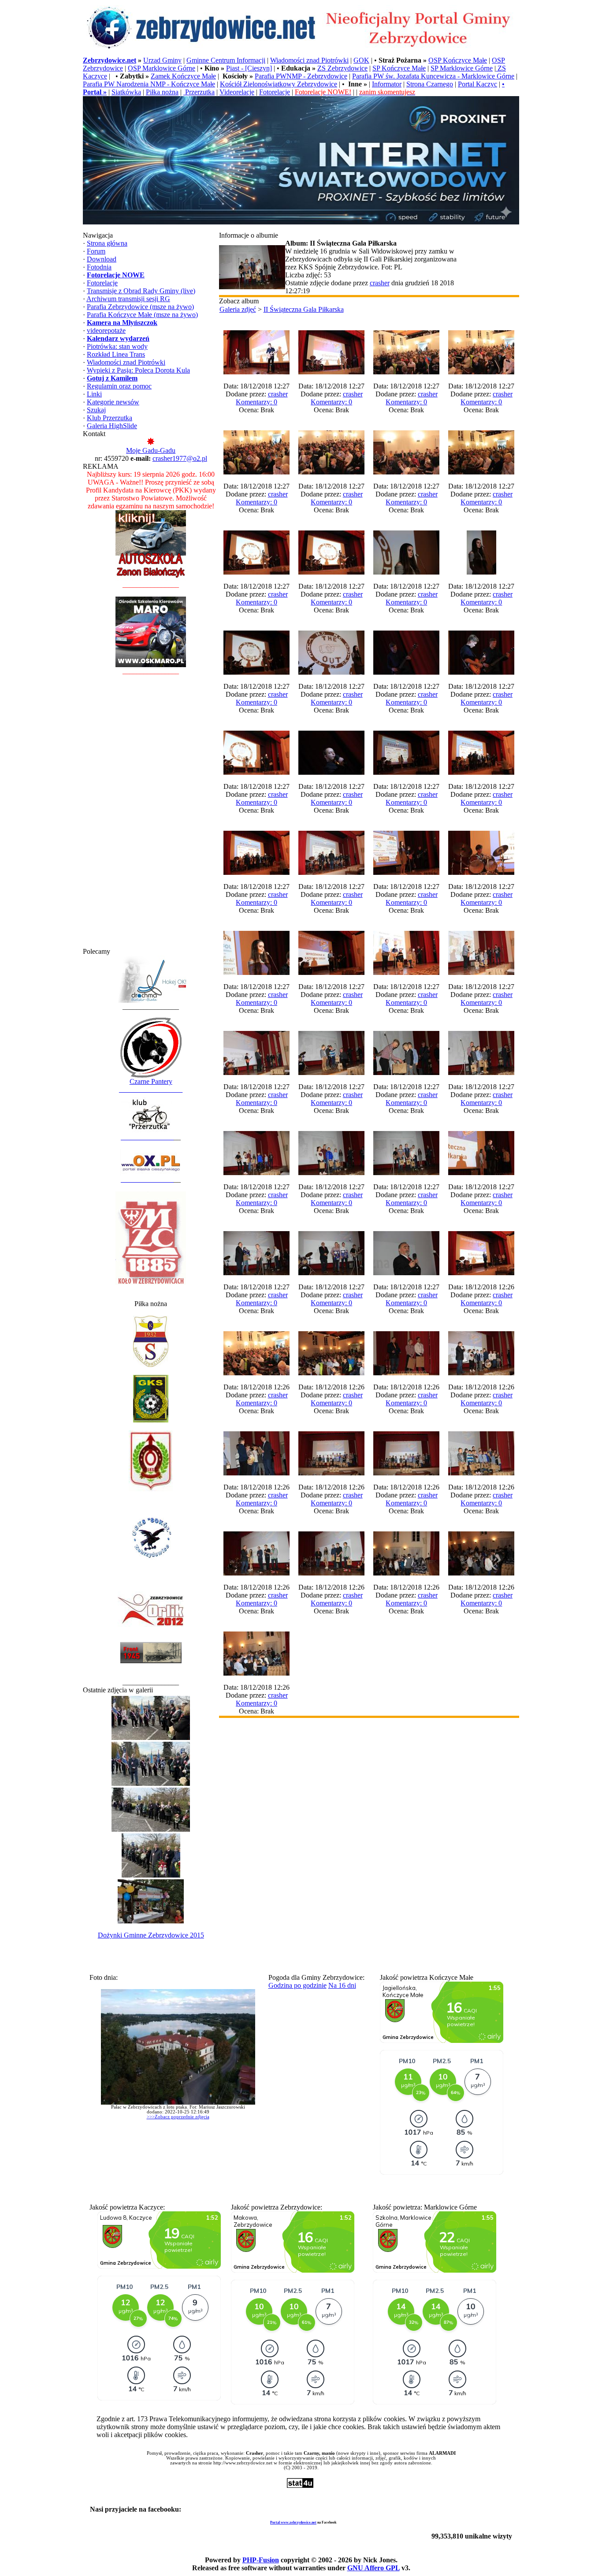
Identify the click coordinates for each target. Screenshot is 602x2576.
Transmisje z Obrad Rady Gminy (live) (141, 291)
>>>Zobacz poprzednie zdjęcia (178, 2117)
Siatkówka (126, 92)
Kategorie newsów (113, 402)
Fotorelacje (275, 92)
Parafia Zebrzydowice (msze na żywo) (140, 307)
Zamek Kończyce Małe (183, 76)
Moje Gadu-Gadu (151, 450)
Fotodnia (99, 267)
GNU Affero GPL (373, 2568)
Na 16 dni (342, 1985)
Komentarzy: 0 (256, 402)
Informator (387, 84)
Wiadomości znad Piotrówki (309, 60)
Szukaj (96, 410)
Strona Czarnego (430, 84)
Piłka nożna (162, 92)
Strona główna (107, 243)
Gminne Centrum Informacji (226, 60)
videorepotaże (106, 330)
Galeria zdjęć (238, 309)
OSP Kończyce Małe (458, 60)
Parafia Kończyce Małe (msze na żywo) (142, 315)
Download (102, 259)
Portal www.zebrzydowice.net (293, 2522)
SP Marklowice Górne (462, 68)
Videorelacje (237, 92)
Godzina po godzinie (297, 1985)
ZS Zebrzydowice (342, 68)
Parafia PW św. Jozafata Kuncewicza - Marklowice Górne (433, 76)
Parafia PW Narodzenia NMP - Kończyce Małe (149, 84)
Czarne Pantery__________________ (151, 1085)
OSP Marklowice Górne (162, 68)
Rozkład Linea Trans (116, 354)
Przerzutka (199, 92)
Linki (94, 394)
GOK (361, 60)
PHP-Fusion (261, 2560)
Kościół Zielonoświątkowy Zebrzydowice (279, 84)
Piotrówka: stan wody (117, 346)
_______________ (147, 1137)
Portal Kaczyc (478, 84)
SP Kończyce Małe (399, 68)
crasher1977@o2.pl (180, 458)
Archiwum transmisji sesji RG (128, 299)
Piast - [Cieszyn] (249, 68)
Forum (96, 251)
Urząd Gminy (162, 60)
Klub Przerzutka (110, 418)
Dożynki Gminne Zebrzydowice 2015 (151, 1935)
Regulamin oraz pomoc (119, 386)
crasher (380, 283)
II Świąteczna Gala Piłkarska (304, 309)
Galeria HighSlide (112, 426)
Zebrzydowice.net (110, 60)
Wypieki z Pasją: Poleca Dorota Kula (138, 370)
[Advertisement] (151, 815)
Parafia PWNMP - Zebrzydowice (301, 76)
